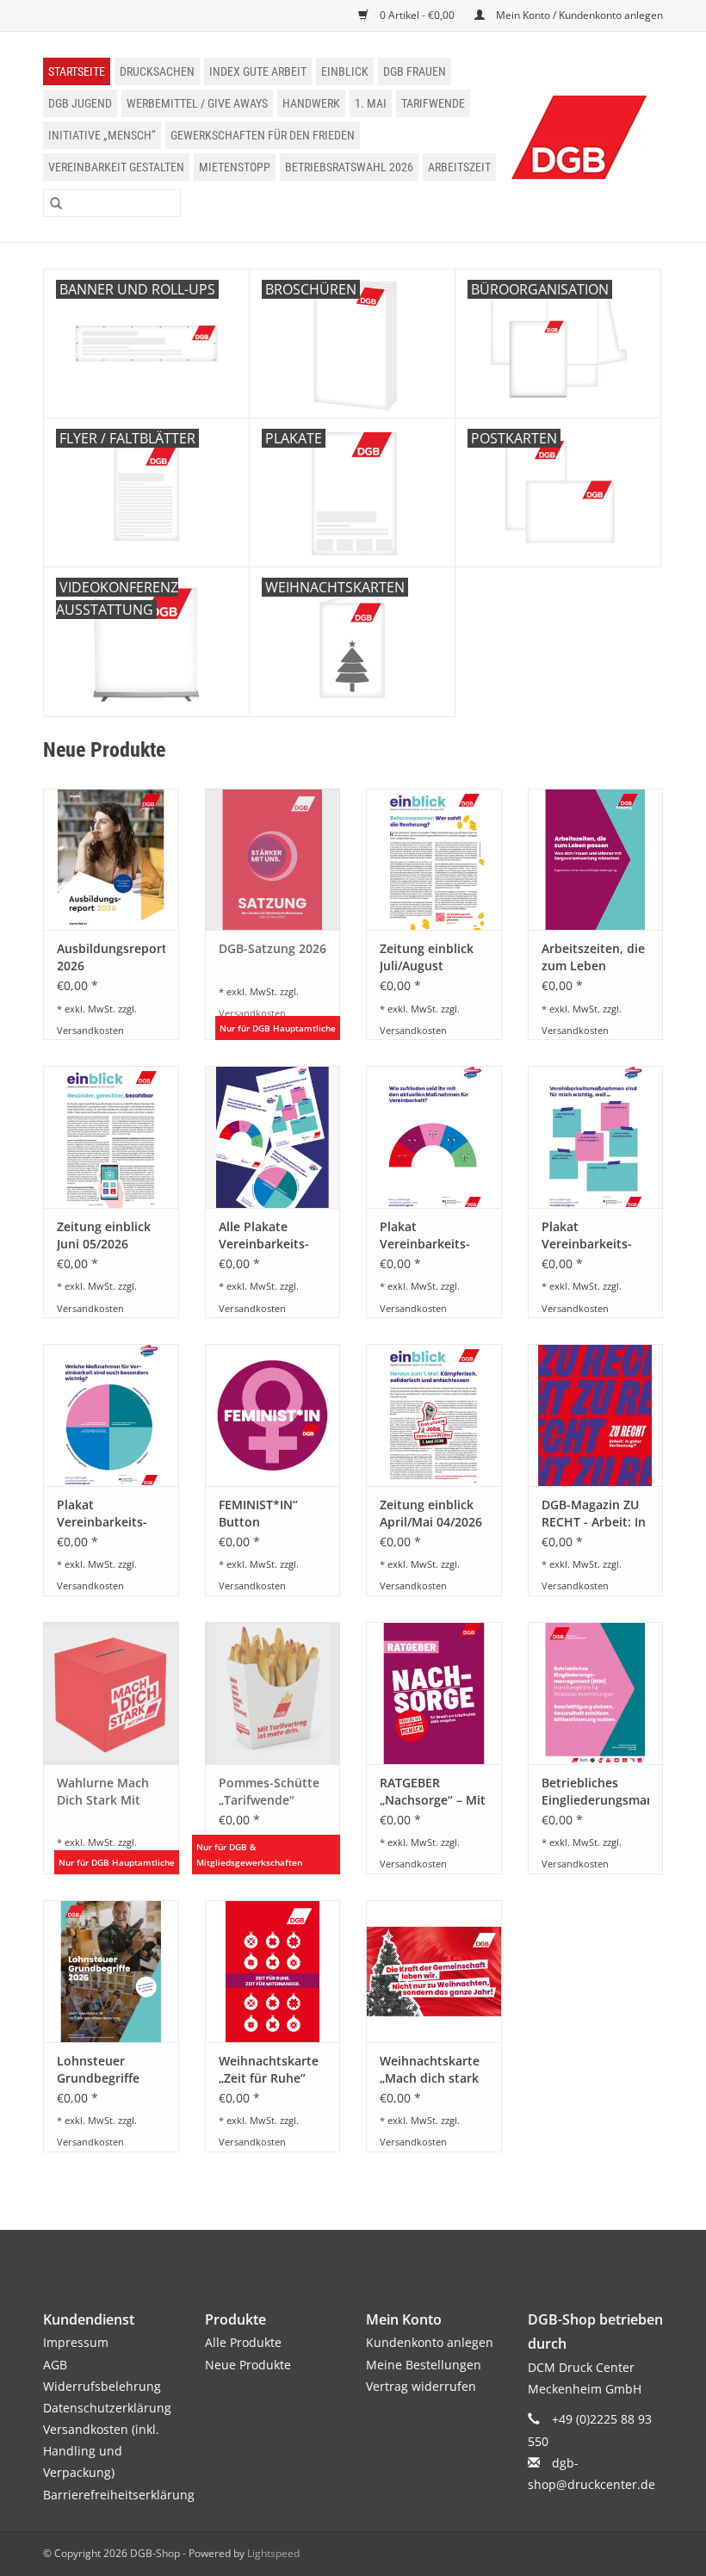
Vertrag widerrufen (421, 2386)
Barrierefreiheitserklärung (119, 2495)
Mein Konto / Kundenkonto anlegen (578, 15)
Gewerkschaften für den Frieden (263, 135)
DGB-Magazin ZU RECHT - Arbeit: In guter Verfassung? (595, 1514)
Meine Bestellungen (424, 2365)
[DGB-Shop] (579, 137)
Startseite (77, 71)
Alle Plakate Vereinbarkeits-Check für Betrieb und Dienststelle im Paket (270, 1235)
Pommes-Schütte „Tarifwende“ (269, 1791)
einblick (345, 71)
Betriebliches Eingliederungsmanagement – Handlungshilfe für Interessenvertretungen (596, 1792)
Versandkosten (90, 1030)
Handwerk (311, 103)
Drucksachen (157, 71)
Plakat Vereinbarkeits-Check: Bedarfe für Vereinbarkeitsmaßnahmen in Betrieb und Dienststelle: (111, 1514)
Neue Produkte (248, 2365)
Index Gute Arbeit (258, 71)
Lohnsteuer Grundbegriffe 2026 (98, 2070)
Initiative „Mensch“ (102, 135)
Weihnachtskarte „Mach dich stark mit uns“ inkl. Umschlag (430, 2070)
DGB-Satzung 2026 (272, 948)
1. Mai (371, 103)
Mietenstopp (235, 167)
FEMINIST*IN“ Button (258, 1513)
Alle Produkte (243, 2342)
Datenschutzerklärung (107, 2408)
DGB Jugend (80, 103)
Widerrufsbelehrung (102, 2386)
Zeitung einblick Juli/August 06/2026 (427, 957)
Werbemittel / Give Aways (197, 103)
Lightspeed (273, 2553)
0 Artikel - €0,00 (417, 15)
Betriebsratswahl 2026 (349, 167)
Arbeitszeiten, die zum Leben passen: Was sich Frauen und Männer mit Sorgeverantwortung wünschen (596, 957)
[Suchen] (56, 203)
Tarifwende (433, 103)
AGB (55, 2365)
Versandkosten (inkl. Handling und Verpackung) (101, 2451)
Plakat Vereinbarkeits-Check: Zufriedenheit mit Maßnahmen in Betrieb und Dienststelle (431, 1235)
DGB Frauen (415, 71)
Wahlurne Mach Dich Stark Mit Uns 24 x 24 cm (103, 1792)
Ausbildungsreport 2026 (111, 957)
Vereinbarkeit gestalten (116, 167)
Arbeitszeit (459, 167)
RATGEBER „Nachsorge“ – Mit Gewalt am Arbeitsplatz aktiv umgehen (433, 1792)
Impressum (76, 2342)
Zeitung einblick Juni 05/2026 (104, 1235)
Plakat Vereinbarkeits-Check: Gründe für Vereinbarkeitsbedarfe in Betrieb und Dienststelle (596, 1235)
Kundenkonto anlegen (430, 2342)
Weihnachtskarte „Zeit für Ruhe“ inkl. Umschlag (269, 2070)
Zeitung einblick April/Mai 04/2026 (431, 1513)
